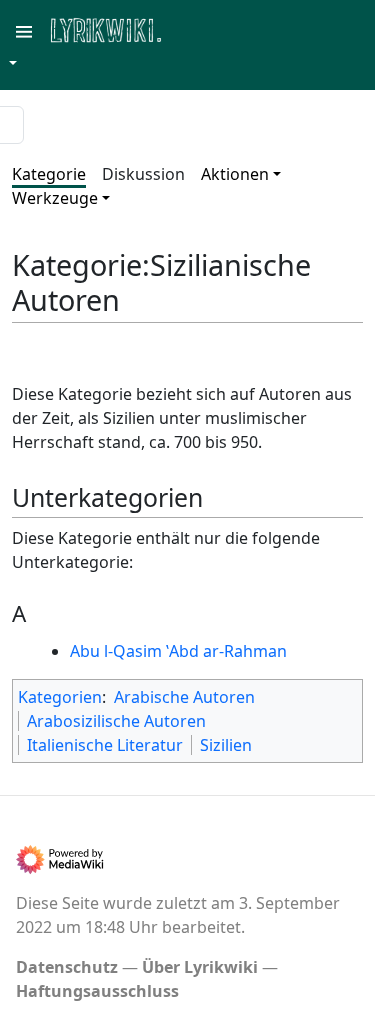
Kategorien (60, 697)
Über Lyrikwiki (200, 967)
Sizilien (226, 745)
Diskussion (143, 174)
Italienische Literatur (105, 745)
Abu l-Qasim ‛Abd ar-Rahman (178, 651)
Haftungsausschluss (97, 991)
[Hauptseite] (203, 28)
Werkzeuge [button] (55, 198)
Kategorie (49, 174)
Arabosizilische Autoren (116, 721)
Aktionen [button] (235, 174)
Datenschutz (67, 967)
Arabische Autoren (184, 697)
